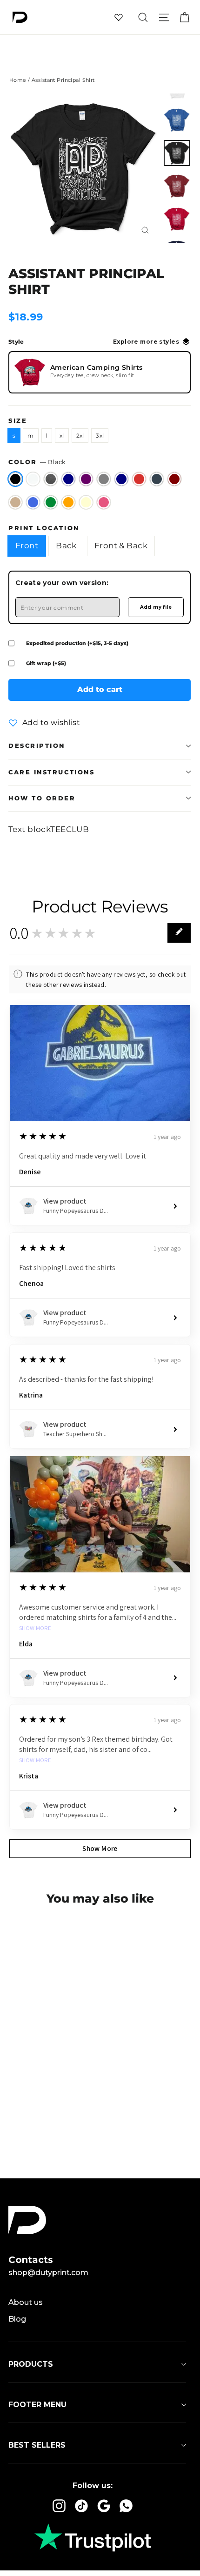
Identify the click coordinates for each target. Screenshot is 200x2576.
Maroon (174, 479)
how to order (42, 798)
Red (139, 479)
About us (26, 2302)
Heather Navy (68, 479)
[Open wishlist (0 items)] (119, 17)
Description (37, 746)
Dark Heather (51, 479)
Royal (33, 502)
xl (62, 436)
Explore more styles (146, 342)
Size (18, 421)
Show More (35, 1628)
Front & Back (121, 546)
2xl (80, 436)
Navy (121, 479)
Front (27, 546)
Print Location (44, 528)
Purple (86, 479)
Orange (68, 502)
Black (15, 479)
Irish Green (51, 502)
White (33, 479)
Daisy (86, 502)
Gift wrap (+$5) (46, 663)
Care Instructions (51, 772)
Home (18, 80)
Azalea (104, 502)
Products (31, 2364)
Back (66, 546)
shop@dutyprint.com (48, 2273)
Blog (17, 2319)
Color (37, 462)
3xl (100, 436)
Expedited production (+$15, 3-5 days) (77, 643)
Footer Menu (37, 2405)
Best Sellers (37, 2445)
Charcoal (157, 479)
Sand (15, 502)
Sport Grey (104, 479)
